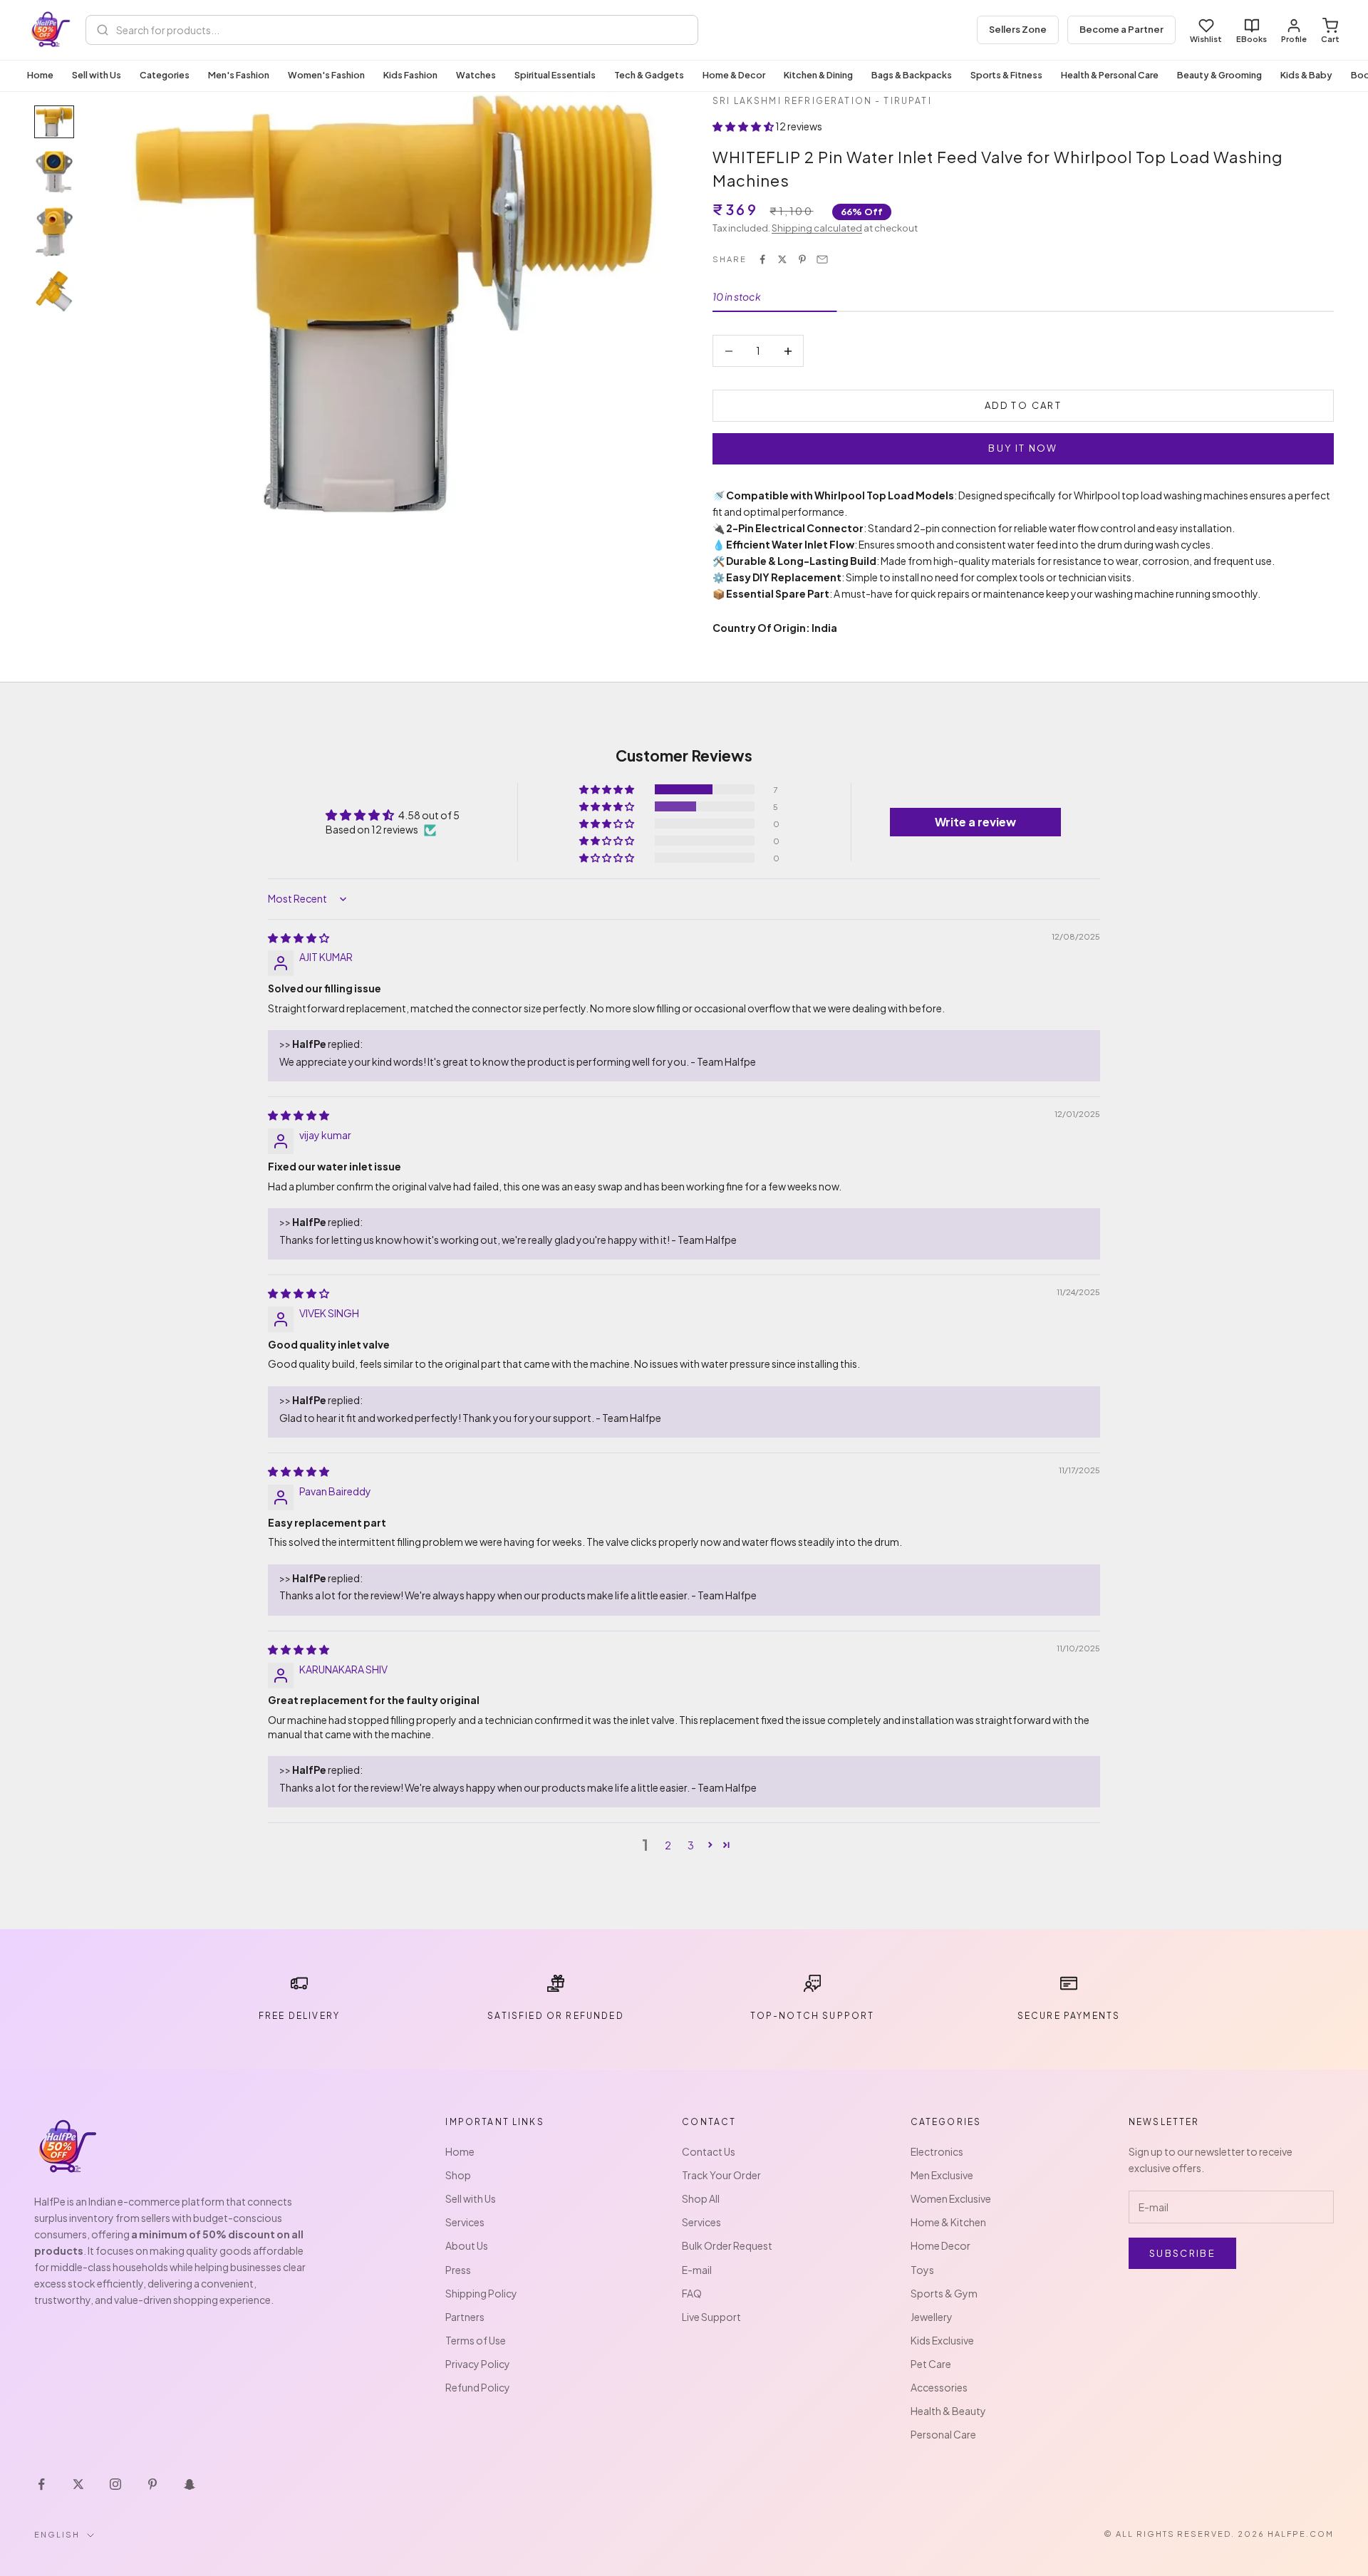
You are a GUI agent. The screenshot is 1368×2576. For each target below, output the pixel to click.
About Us (467, 2245)
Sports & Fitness (1006, 75)
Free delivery (299, 2016)
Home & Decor (734, 75)
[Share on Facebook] (762, 259)
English (57, 2534)
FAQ (692, 2293)
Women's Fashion (326, 75)
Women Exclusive (951, 2198)
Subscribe (1182, 2253)
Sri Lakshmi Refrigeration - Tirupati (822, 101)
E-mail (697, 2270)
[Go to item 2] (54, 172)
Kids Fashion (410, 75)
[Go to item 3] (54, 232)
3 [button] (691, 1845)
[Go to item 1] (54, 122)
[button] (744, 126)
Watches (476, 75)
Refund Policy (478, 2387)
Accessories (939, 2387)
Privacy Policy (478, 2364)
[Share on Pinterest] (802, 259)
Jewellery (932, 2317)
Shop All (701, 2198)
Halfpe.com (1301, 2534)
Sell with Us (97, 75)
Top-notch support (813, 2016)
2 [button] (668, 1845)
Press (458, 2270)
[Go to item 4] (54, 292)
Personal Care (943, 2434)
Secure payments (1069, 2016)
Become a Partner (1121, 29)
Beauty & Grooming (1219, 75)
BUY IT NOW (1023, 448)
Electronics (937, 2151)
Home (40, 75)
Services (465, 2222)
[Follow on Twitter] (78, 2484)
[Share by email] (822, 259)
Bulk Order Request (727, 2245)
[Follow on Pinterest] (152, 2484)
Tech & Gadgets (649, 75)
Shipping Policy (481, 2293)
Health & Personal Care (1110, 75)
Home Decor (940, 2245)
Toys (922, 2270)
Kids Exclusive (942, 2340)
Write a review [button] (975, 822)
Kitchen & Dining (818, 75)
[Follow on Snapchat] (190, 2484)
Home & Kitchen (948, 2222)
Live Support (711, 2317)
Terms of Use (476, 2340)
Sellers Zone (1018, 29)
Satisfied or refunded (555, 2016)
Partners (465, 2317)
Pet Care (931, 2364)
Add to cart (1023, 405)
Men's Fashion (239, 75)
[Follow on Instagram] (115, 2484)
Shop (458, 2175)
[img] (299, 938)
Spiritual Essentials (555, 75)
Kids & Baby (1306, 75)
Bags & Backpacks (912, 75)
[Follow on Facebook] (41, 2484)
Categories (165, 75)
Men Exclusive (942, 2175)
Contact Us (709, 2151)
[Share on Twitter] (782, 259)
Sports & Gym (944, 2293)
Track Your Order (721, 2175)
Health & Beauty (948, 2411)
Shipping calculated (817, 228)
